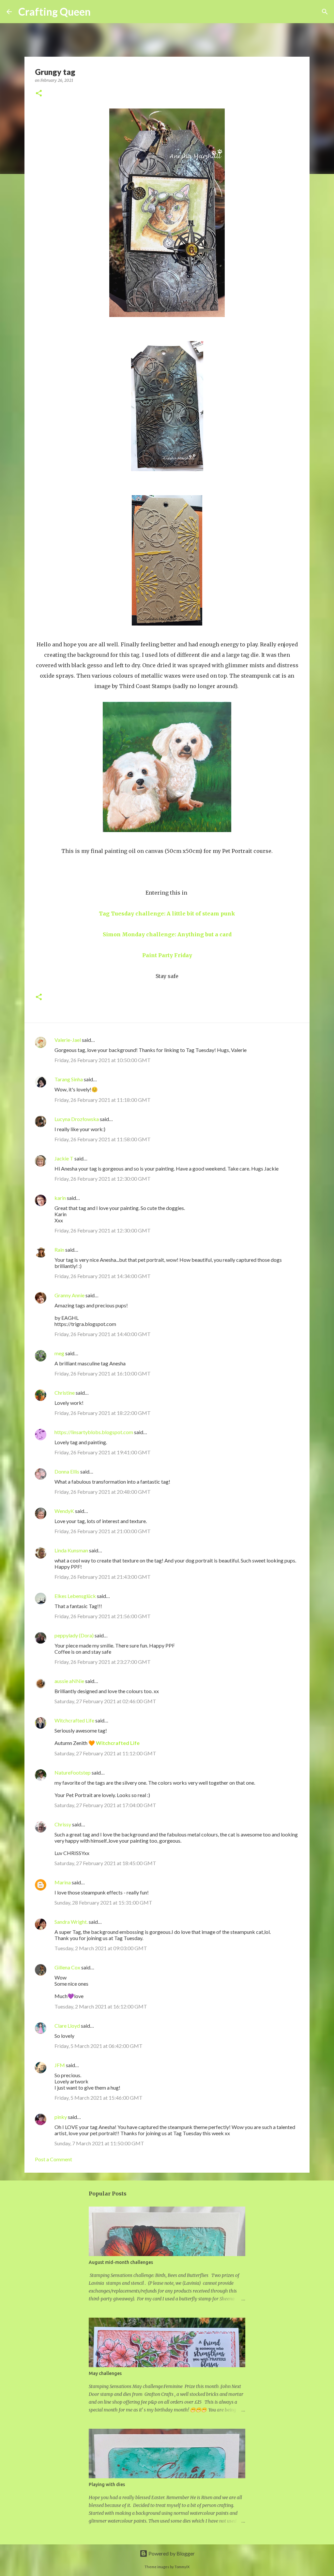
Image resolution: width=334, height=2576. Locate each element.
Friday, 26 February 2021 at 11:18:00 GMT (103, 1100)
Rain (60, 1250)
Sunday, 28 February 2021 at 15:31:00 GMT (103, 1902)
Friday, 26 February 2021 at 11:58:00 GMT (103, 1139)
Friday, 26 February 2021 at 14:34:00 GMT (103, 1276)
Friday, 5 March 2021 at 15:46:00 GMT (99, 2098)
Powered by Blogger (171, 2553)
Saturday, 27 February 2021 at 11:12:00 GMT (105, 1753)
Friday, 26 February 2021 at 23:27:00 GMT (103, 1662)
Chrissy (63, 1824)
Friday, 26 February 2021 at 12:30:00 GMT (103, 1179)
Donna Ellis (67, 1471)
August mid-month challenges (121, 2262)
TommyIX (182, 2567)
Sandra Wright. (71, 1922)
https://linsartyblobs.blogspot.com (94, 1432)
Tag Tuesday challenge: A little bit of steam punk (167, 914)
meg (59, 1353)
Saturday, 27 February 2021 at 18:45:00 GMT (105, 1863)
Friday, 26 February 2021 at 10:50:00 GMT (103, 1060)
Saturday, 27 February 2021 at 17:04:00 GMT (105, 1805)
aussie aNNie (69, 1681)
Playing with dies (107, 2484)
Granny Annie (69, 1295)
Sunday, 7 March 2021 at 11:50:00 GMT (99, 2143)
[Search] (100, 12)
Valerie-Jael (68, 1040)
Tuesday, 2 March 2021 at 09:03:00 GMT (101, 1948)
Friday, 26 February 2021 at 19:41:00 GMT (103, 1452)
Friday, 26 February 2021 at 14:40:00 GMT (103, 1334)
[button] (39, 94)
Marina (63, 1882)
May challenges (105, 2373)
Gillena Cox (67, 1967)
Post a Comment (53, 2159)
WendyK (64, 1511)
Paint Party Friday (167, 955)
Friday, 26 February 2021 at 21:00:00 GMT (103, 1531)
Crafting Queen (54, 12)
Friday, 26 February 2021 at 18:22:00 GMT (103, 1413)
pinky (61, 2117)
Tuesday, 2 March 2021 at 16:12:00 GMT (101, 2006)
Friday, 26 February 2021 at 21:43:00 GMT (103, 1577)
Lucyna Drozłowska (77, 1119)
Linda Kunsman (71, 1550)
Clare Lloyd (67, 2026)
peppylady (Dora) (74, 1635)
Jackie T (64, 1158)
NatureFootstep (73, 1772)
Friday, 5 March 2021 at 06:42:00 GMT (99, 2046)
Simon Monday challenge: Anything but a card (167, 934)
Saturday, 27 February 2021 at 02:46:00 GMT (105, 1701)
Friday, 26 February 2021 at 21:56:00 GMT (103, 1616)
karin (60, 1198)
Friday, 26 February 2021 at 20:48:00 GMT (103, 1492)
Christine (65, 1393)
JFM (60, 2065)
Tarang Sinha (69, 1079)
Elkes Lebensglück (75, 1596)
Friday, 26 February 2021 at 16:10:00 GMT (103, 1373)
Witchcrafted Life (74, 1720)
